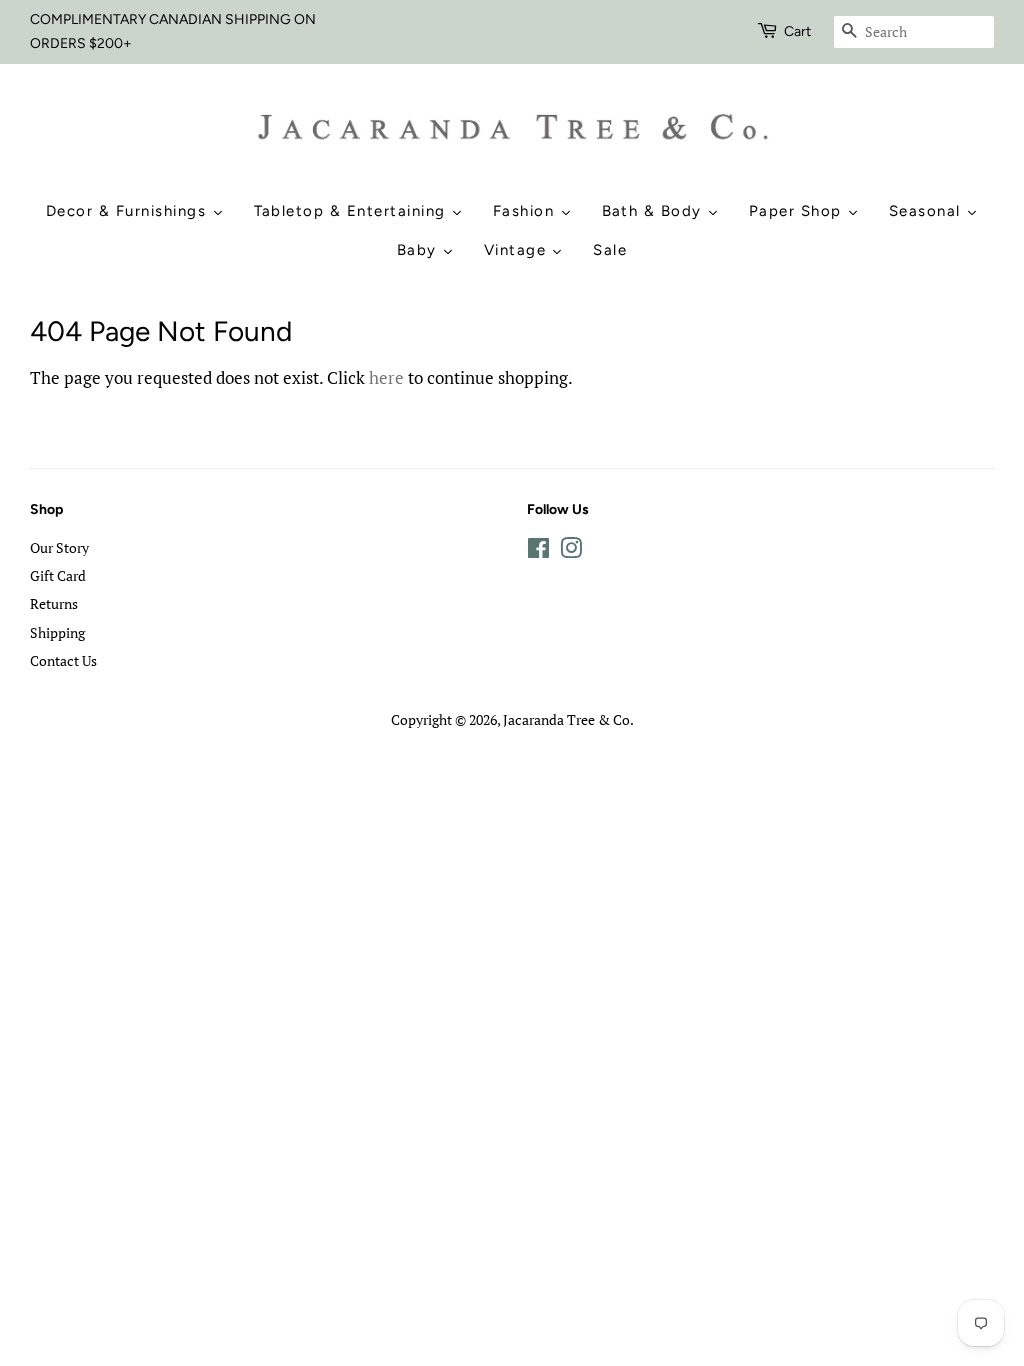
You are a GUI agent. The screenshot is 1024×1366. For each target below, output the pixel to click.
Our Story (59, 547)
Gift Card (58, 575)
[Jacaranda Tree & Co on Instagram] (571, 551)
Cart (797, 31)
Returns (54, 603)
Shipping (57, 632)
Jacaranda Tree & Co (566, 719)
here (386, 377)
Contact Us (63, 660)
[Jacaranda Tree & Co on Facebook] (538, 551)
